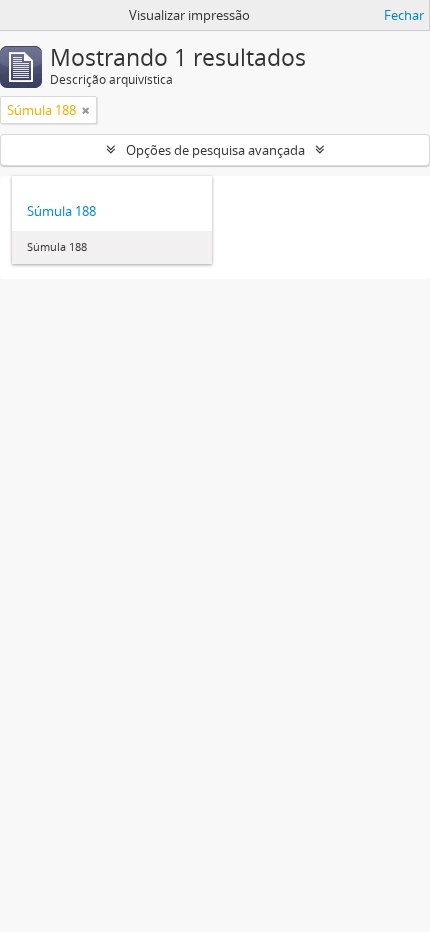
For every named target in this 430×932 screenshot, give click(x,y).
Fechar (404, 15)
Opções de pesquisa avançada (215, 150)
